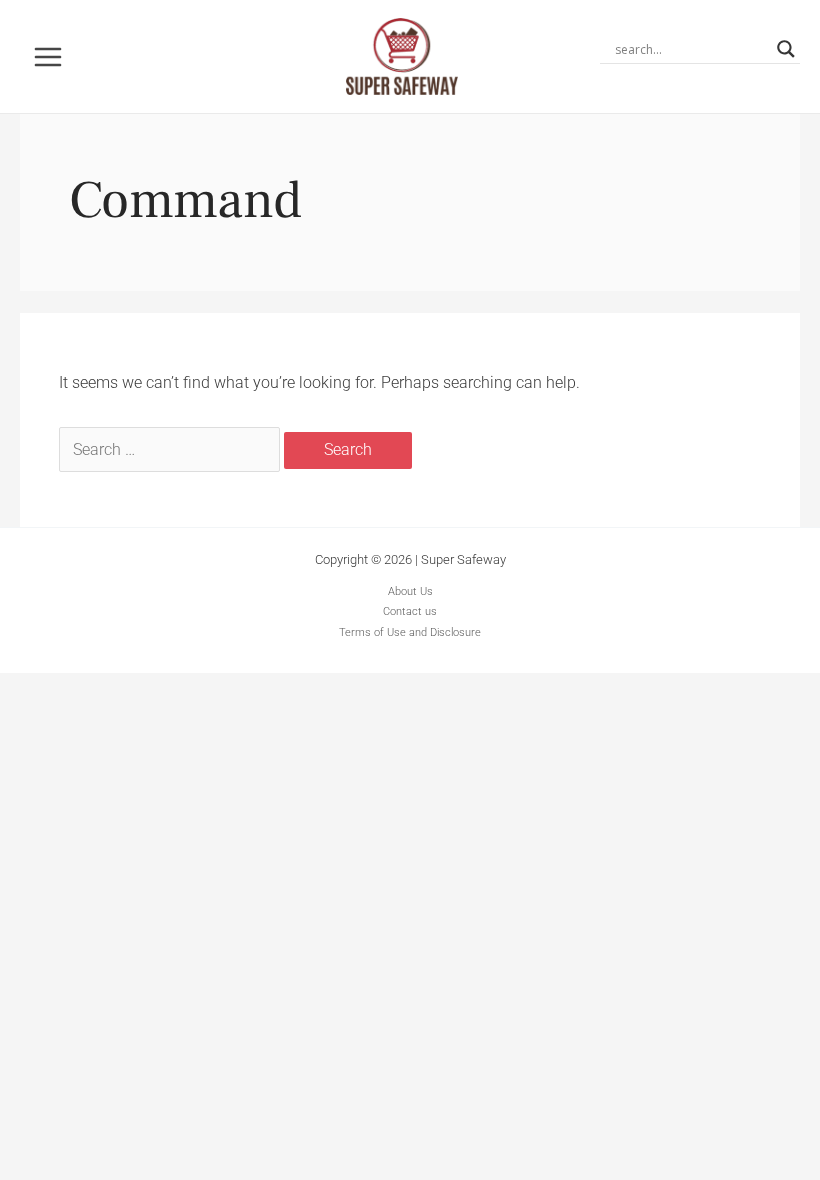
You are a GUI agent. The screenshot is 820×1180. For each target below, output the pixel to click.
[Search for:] (171, 449)
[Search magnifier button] (786, 49)
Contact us (410, 611)
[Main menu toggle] (48, 56)
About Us (410, 591)
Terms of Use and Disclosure (410, 632)
